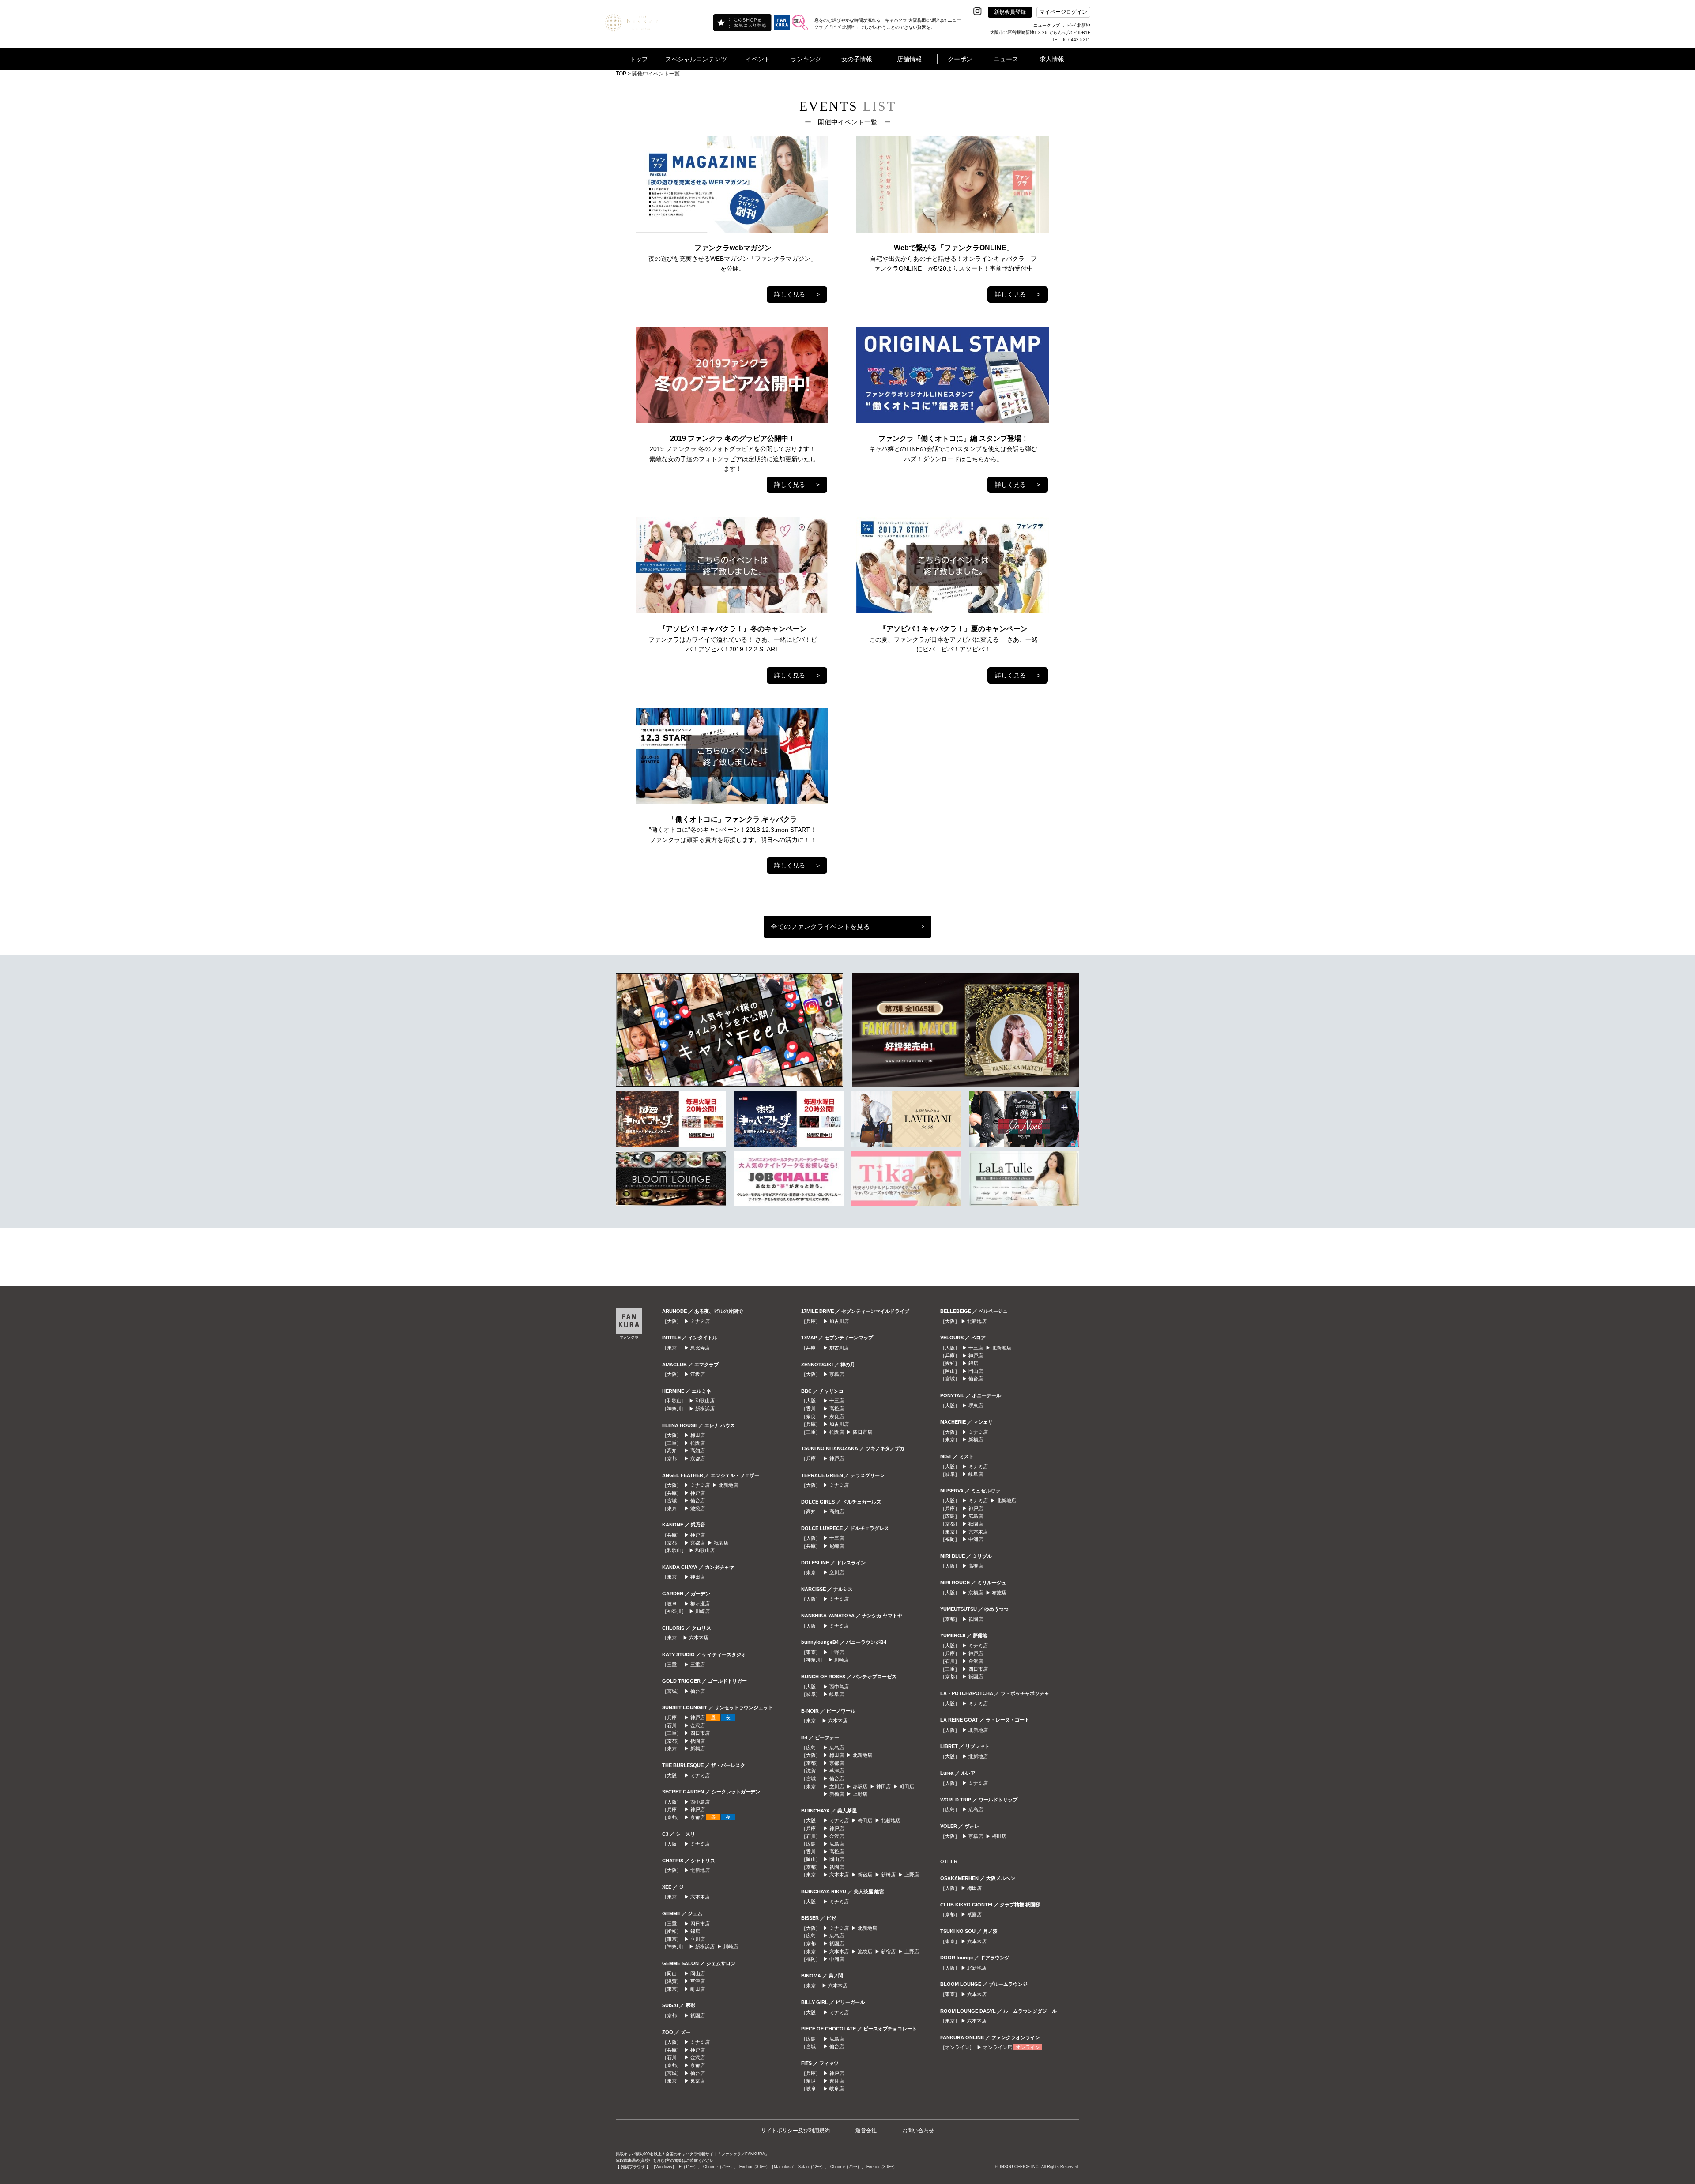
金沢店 (698, 1725)
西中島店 (700, 1802)
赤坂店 (860, 1786)
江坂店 (698, 1374)
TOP (621, 74)
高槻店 (976, 1566)
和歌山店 (705, 1401)
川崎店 (702, 1611)
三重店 (698, 1665)
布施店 (999, 1593)
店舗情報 (909, 59)
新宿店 (865, 1875)
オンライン (1028, 2047)
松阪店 (698, 1443)
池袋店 (698, 1508)
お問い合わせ (918, 2131)
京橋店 (837, 1374)
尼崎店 (837, 1546)
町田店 (698, 1989)
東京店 (698, 2081)
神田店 (698, 1577)
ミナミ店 (700, 1321)
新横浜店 (705, 1409)
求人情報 (1052, 59)
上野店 (837, 1652)
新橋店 (698, 1748)
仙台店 (698, 1500)
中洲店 (837, 1959)
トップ (639, 59)
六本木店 (699, 1638)
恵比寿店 (700, 1348)
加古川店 (839, 1321)
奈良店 (837, 1417)
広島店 (837, 1748)
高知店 (698, 1451)
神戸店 (698, 1493)
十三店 (837, 1401)
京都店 (698, 1459)
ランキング (806, 59)
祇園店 (721, 1543)
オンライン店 (998, 2047)
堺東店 (976, 1406)
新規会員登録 (1010, 12)
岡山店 (698, 1973)
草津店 (698, 1981)
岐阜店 (837, 1694)
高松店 (837, 1409)
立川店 (698, 1939)
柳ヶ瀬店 (700, 1604)
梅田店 (698, 1435)
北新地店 (728, 1485)
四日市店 (700, 1733)
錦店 (695, 1931)
